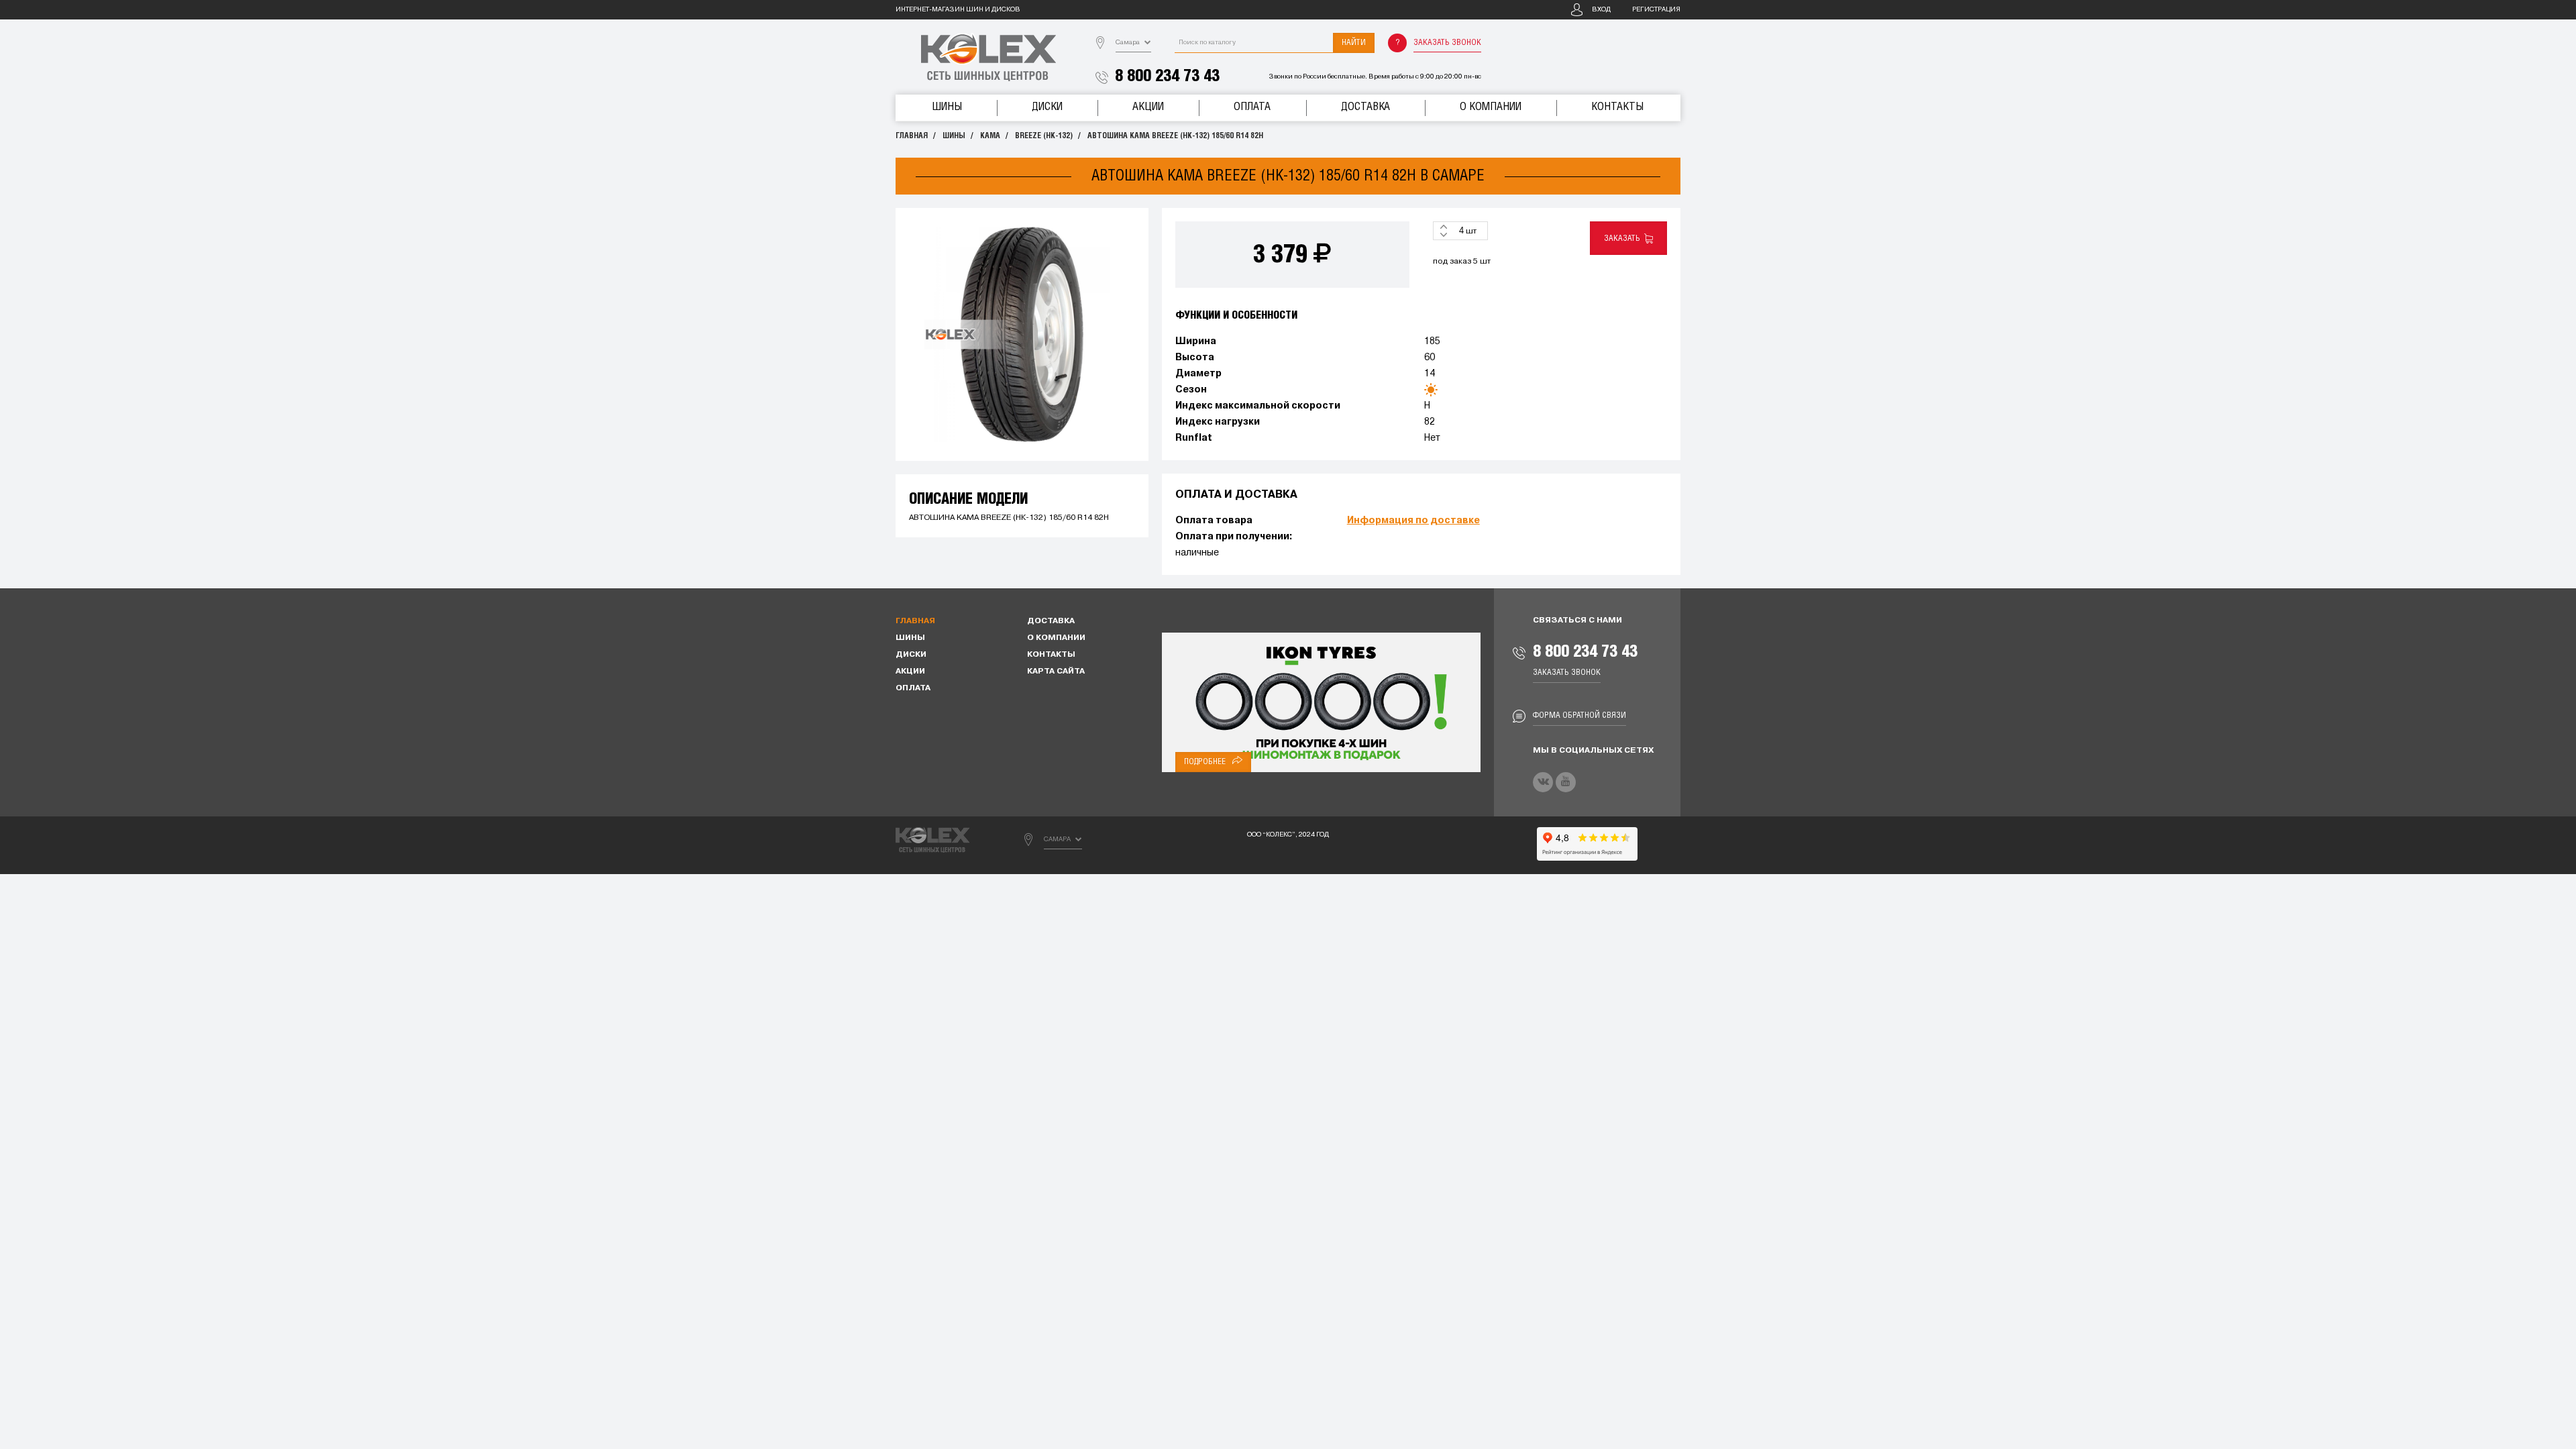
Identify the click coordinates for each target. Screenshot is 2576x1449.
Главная (912, 136)
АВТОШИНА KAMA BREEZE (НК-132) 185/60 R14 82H (1175, 136)
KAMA (990, 136)
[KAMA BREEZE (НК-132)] (1022, 334)
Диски (1047, 107)
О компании (1491, 107)
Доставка (1365, 107)
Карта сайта (1056, 672)
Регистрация (1656, 10)
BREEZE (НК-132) (1044, 136)
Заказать (1624, 238)
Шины (947, 107)
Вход (1601, 10)
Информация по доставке (1413, 521)
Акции (1148, 107)
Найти (1354, 43)
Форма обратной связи (1579, 715)
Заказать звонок (1447, 43)
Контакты (1617, 107)
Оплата (1252, 107)
